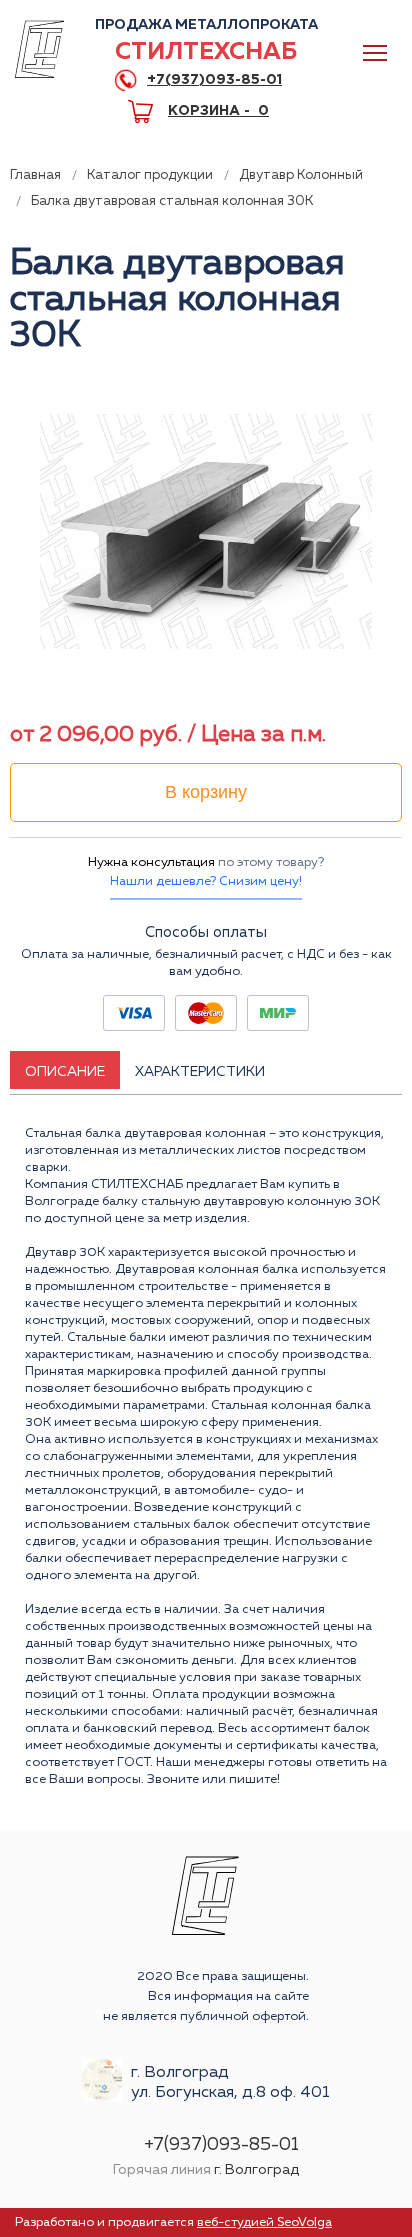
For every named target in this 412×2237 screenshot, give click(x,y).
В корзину (206, 792)
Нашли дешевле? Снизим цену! (206, 881)
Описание (65, 1072)
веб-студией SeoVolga (264, 2222)
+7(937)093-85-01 (214, 80)
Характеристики (200, 1072)
